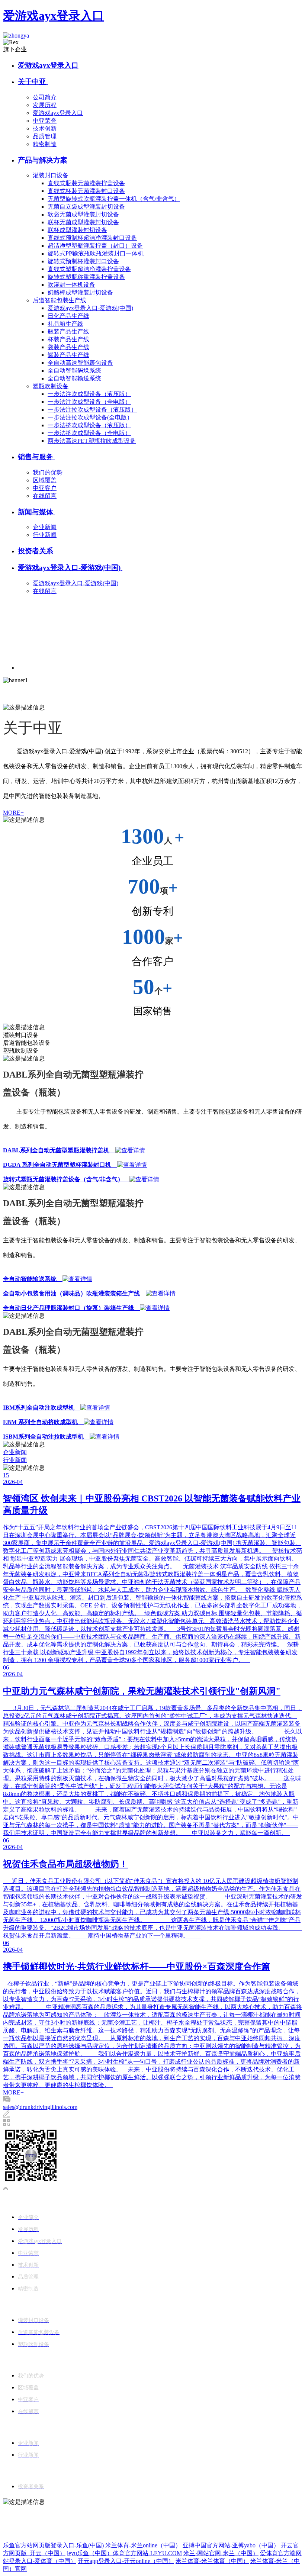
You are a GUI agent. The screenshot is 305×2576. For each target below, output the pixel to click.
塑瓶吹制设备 (51, 386)
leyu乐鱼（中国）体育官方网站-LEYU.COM (124, 2553)
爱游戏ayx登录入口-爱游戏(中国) (90, 308)
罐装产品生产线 (68, 355)
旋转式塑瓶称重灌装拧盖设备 (86, 277)
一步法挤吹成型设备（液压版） (89, 425)
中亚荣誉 (45, 121)
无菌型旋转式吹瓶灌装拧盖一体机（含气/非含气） (114, 199)
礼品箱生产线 (65, 324)
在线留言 (45, 496)
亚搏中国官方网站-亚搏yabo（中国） (231, 2545)
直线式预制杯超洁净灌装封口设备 (92, 238)
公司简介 (45, 97)
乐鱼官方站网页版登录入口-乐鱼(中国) (53, 2545)
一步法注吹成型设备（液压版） (89, 394)
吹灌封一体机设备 (71, 285)
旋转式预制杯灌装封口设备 (83, 261)
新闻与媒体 (36, 512)
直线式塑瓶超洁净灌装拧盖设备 (89, 269)
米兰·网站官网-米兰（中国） (221, 2553)
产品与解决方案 (44, 160)
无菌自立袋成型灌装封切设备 (86, 207)
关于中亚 (33, 82)
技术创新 (45, 128)
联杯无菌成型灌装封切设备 (83, 222)
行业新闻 (45, 535)
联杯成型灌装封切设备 (77, 230)
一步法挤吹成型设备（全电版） (89, 433)
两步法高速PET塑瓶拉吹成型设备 (92, 441)
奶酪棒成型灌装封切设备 (80, 292)
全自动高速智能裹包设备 (80, 363)
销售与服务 (36, 457)
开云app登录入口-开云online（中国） (126, 2561)
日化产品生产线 (68, 316)
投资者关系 (36, 551)
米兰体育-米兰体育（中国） (212, 2561)
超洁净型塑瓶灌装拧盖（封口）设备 (95, 246)
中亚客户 (45, 488)
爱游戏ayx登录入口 (54, 16)
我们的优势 (48, 472)
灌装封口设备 (51, 175)
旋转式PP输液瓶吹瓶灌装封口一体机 (96, 253)
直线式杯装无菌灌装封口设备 (86, 191)
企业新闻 (45, 527)
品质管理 (45, 136)
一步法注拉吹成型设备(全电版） (90, 417)
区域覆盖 (45, 480)
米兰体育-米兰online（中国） (143, 2545)
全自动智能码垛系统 (74, 371)
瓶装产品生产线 (68, 331)
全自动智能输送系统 (74, 378)
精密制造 (45, 144)
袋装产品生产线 (68, 347)
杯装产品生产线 (68, 339)
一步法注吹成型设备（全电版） (89, 402)
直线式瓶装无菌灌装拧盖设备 (86, 183)
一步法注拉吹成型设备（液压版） (92, 410)
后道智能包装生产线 (60, 300)
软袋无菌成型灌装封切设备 (83, 214)
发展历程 (45, 105)
